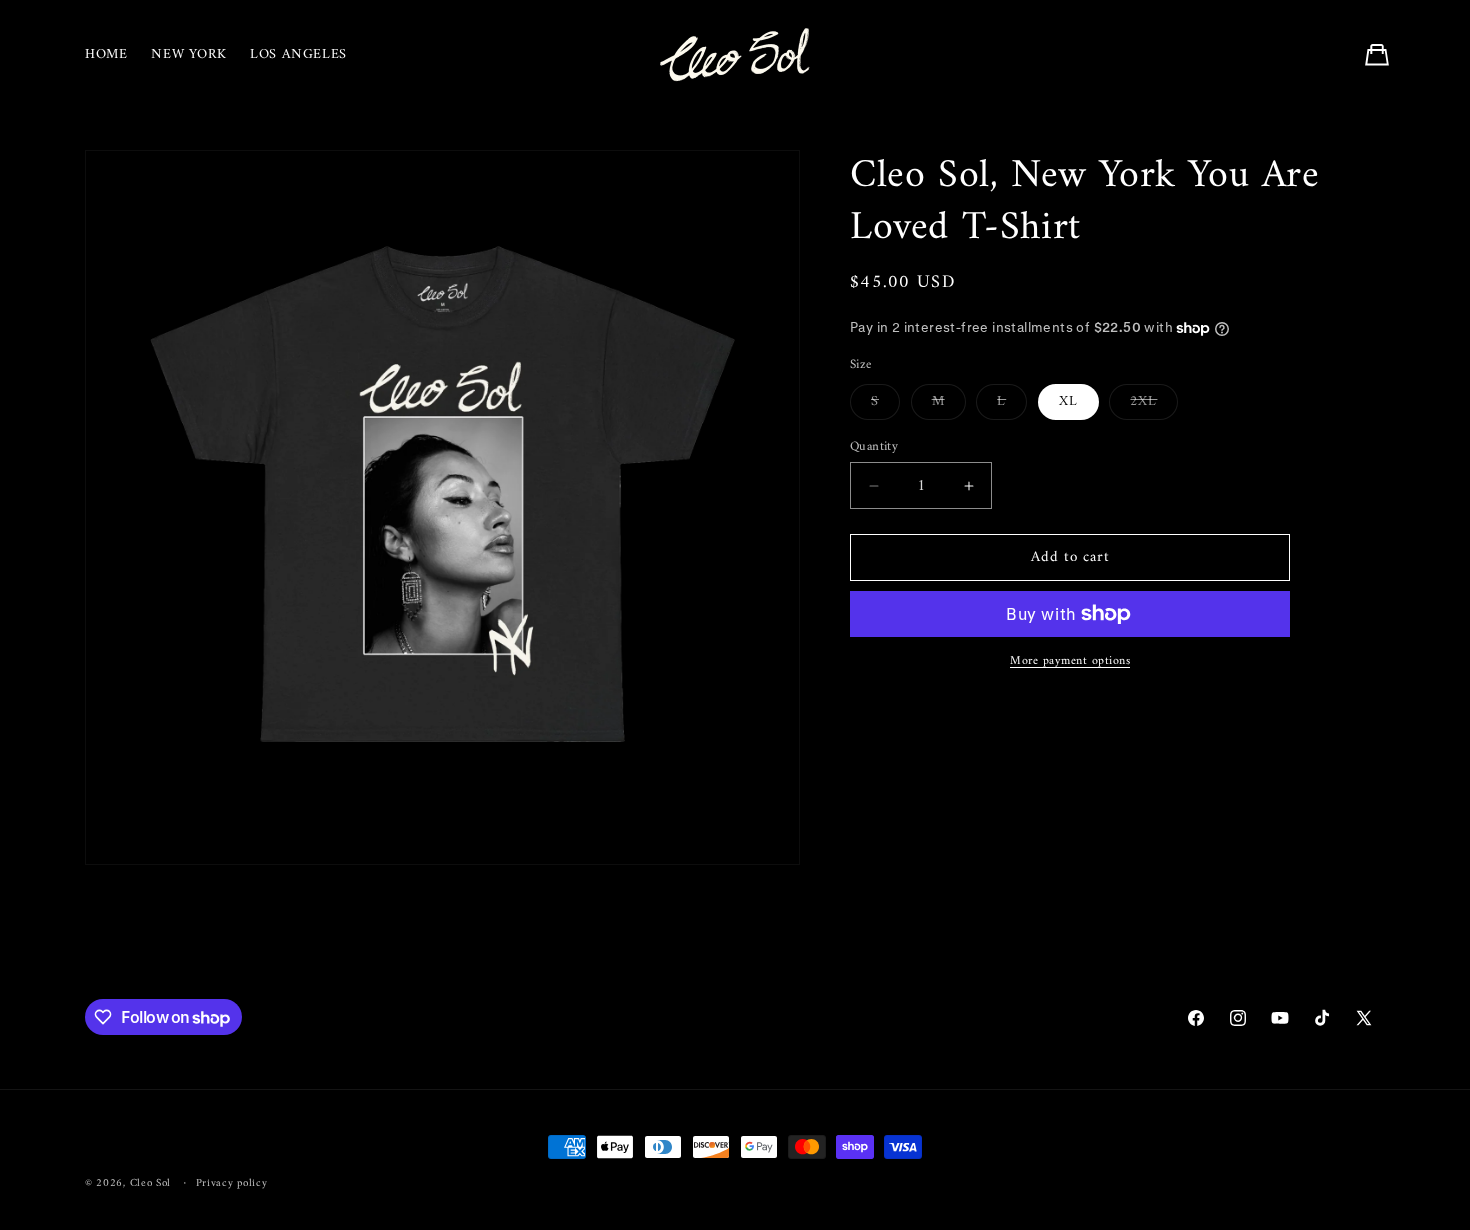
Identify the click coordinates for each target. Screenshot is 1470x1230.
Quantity (874, 447)
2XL (1154, 404)
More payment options (1070, 662)
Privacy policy (232, 1184)
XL (1068, 401)
